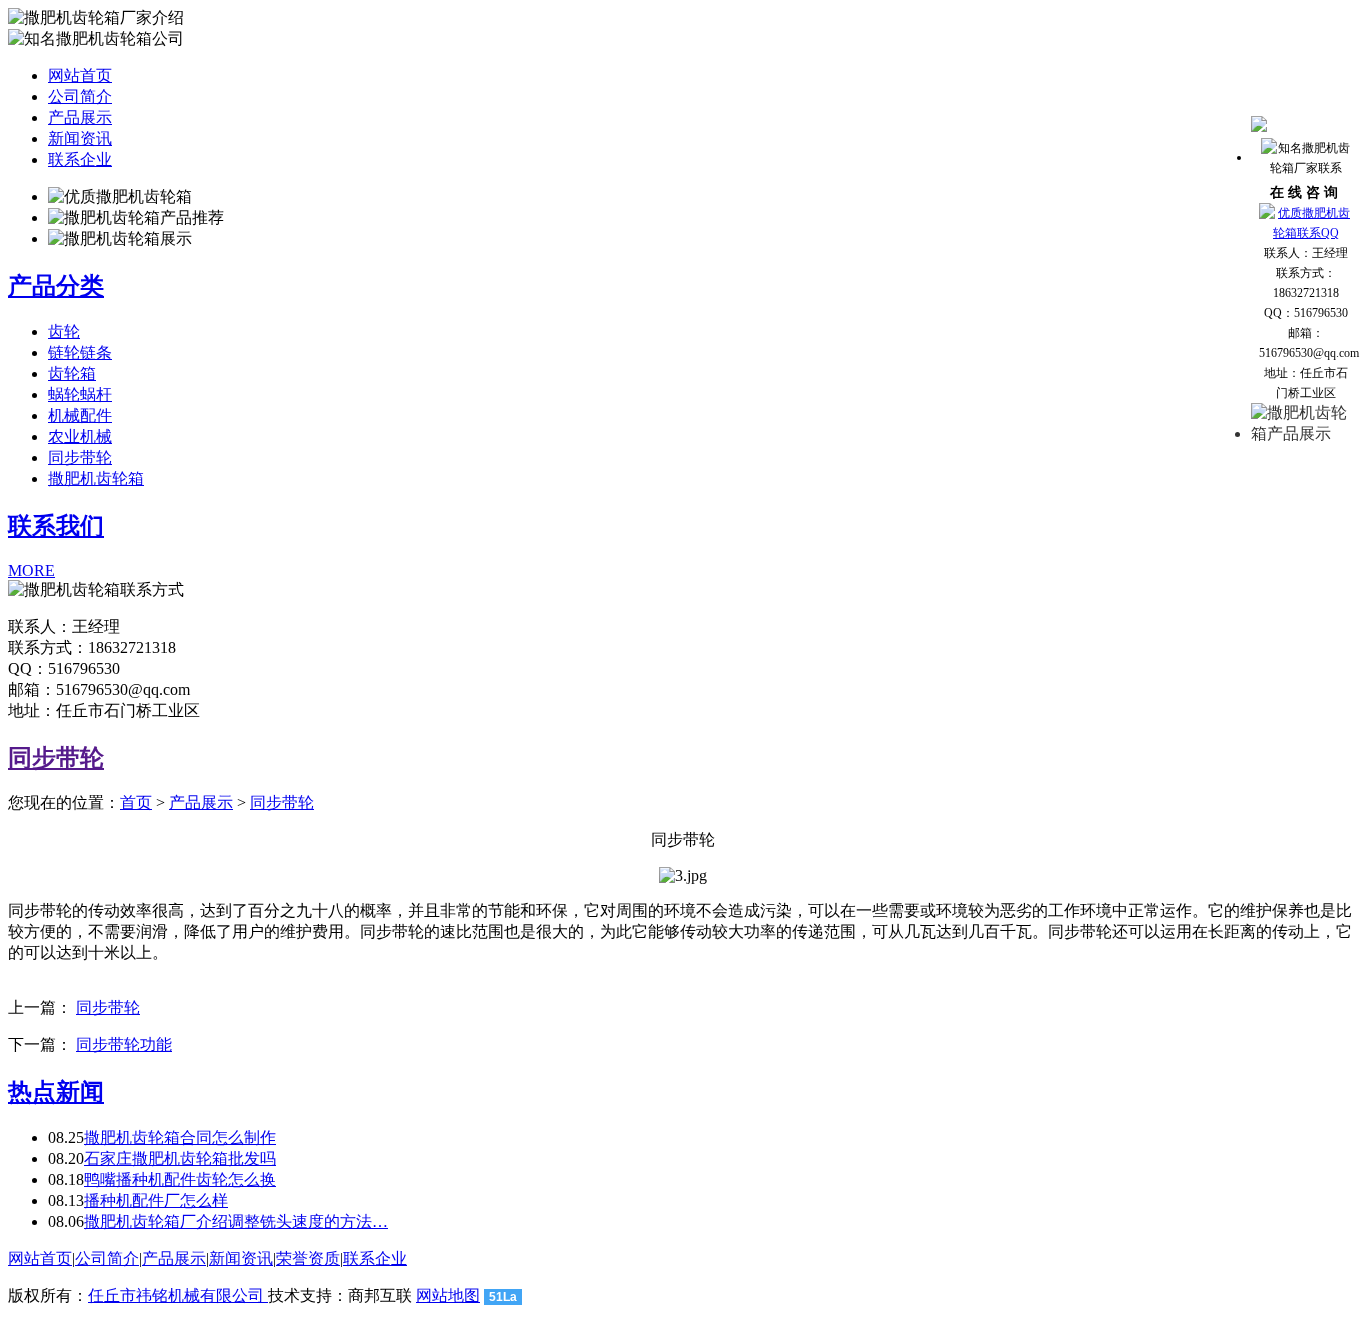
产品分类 (56, 286)
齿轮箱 (72, 373)
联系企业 (80, 159)
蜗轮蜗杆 (80, 394)
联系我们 (56, 526)
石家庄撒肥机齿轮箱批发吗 (180, 1158)
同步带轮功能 (124, 1044)
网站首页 (80, 75)
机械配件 (80, 415)
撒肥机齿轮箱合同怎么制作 (180, 1137)
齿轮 (64, 331)
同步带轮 (80, 457)
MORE (31, 570)
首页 (136, 802)
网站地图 (448, 1295)
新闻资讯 (80, 138)
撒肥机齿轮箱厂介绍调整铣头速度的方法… (236, 1221)
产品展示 (80, 117)
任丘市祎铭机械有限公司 (178, 1295)
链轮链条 (80, 352)
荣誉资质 (308, 1258)
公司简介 (80, 96)
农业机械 (80, 436)
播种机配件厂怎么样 (156, 1200)
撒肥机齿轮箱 (96, 478)
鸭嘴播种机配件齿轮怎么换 (180, 1179)
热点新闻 (56, 1092)
